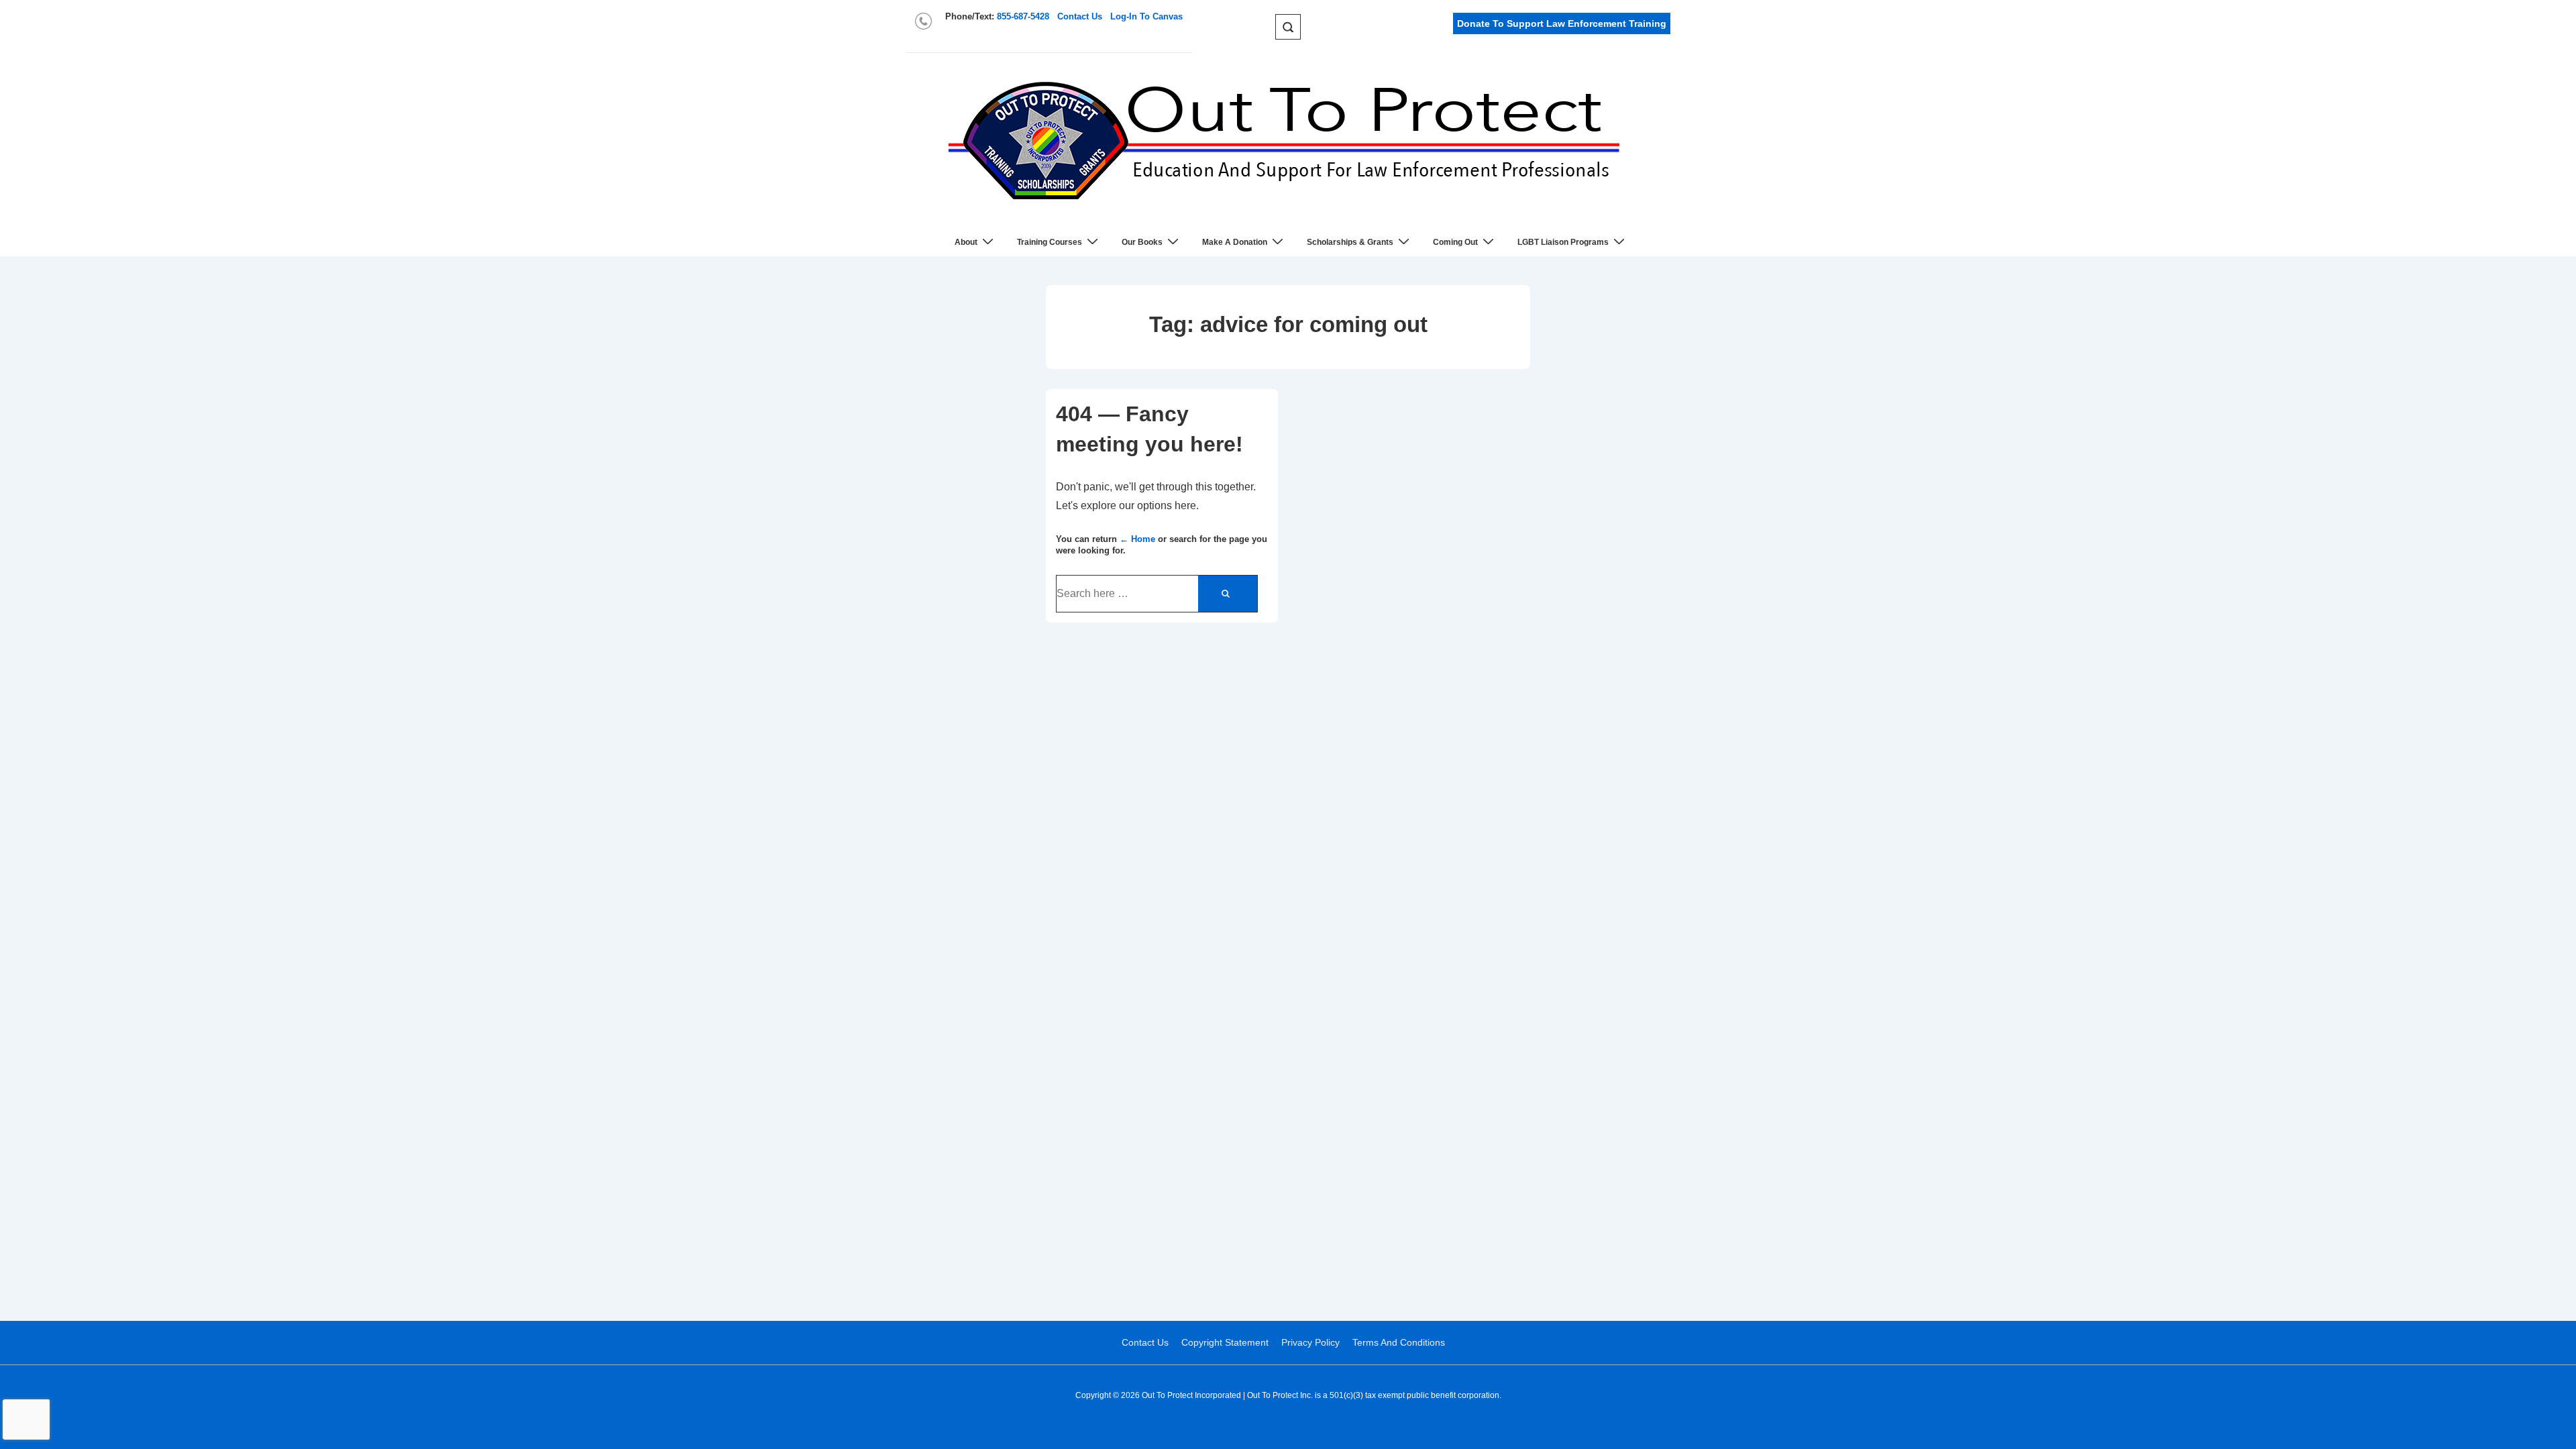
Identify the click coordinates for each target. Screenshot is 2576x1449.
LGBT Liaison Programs (1563, 242)
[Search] (1228, 594)
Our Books (1142, 242)
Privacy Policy (1310, 1342)
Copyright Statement (1225, 1342)
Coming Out (1455, 242)
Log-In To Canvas (1146, 16)
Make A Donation (1235, 242)
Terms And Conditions (1399, 1342)
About (966, 242)
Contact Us (1080, 16)
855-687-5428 (1023, 16)
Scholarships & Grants (1350, 242)
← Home (1137, 539)
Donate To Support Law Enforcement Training (1562, 23)
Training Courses (1050, 242)
